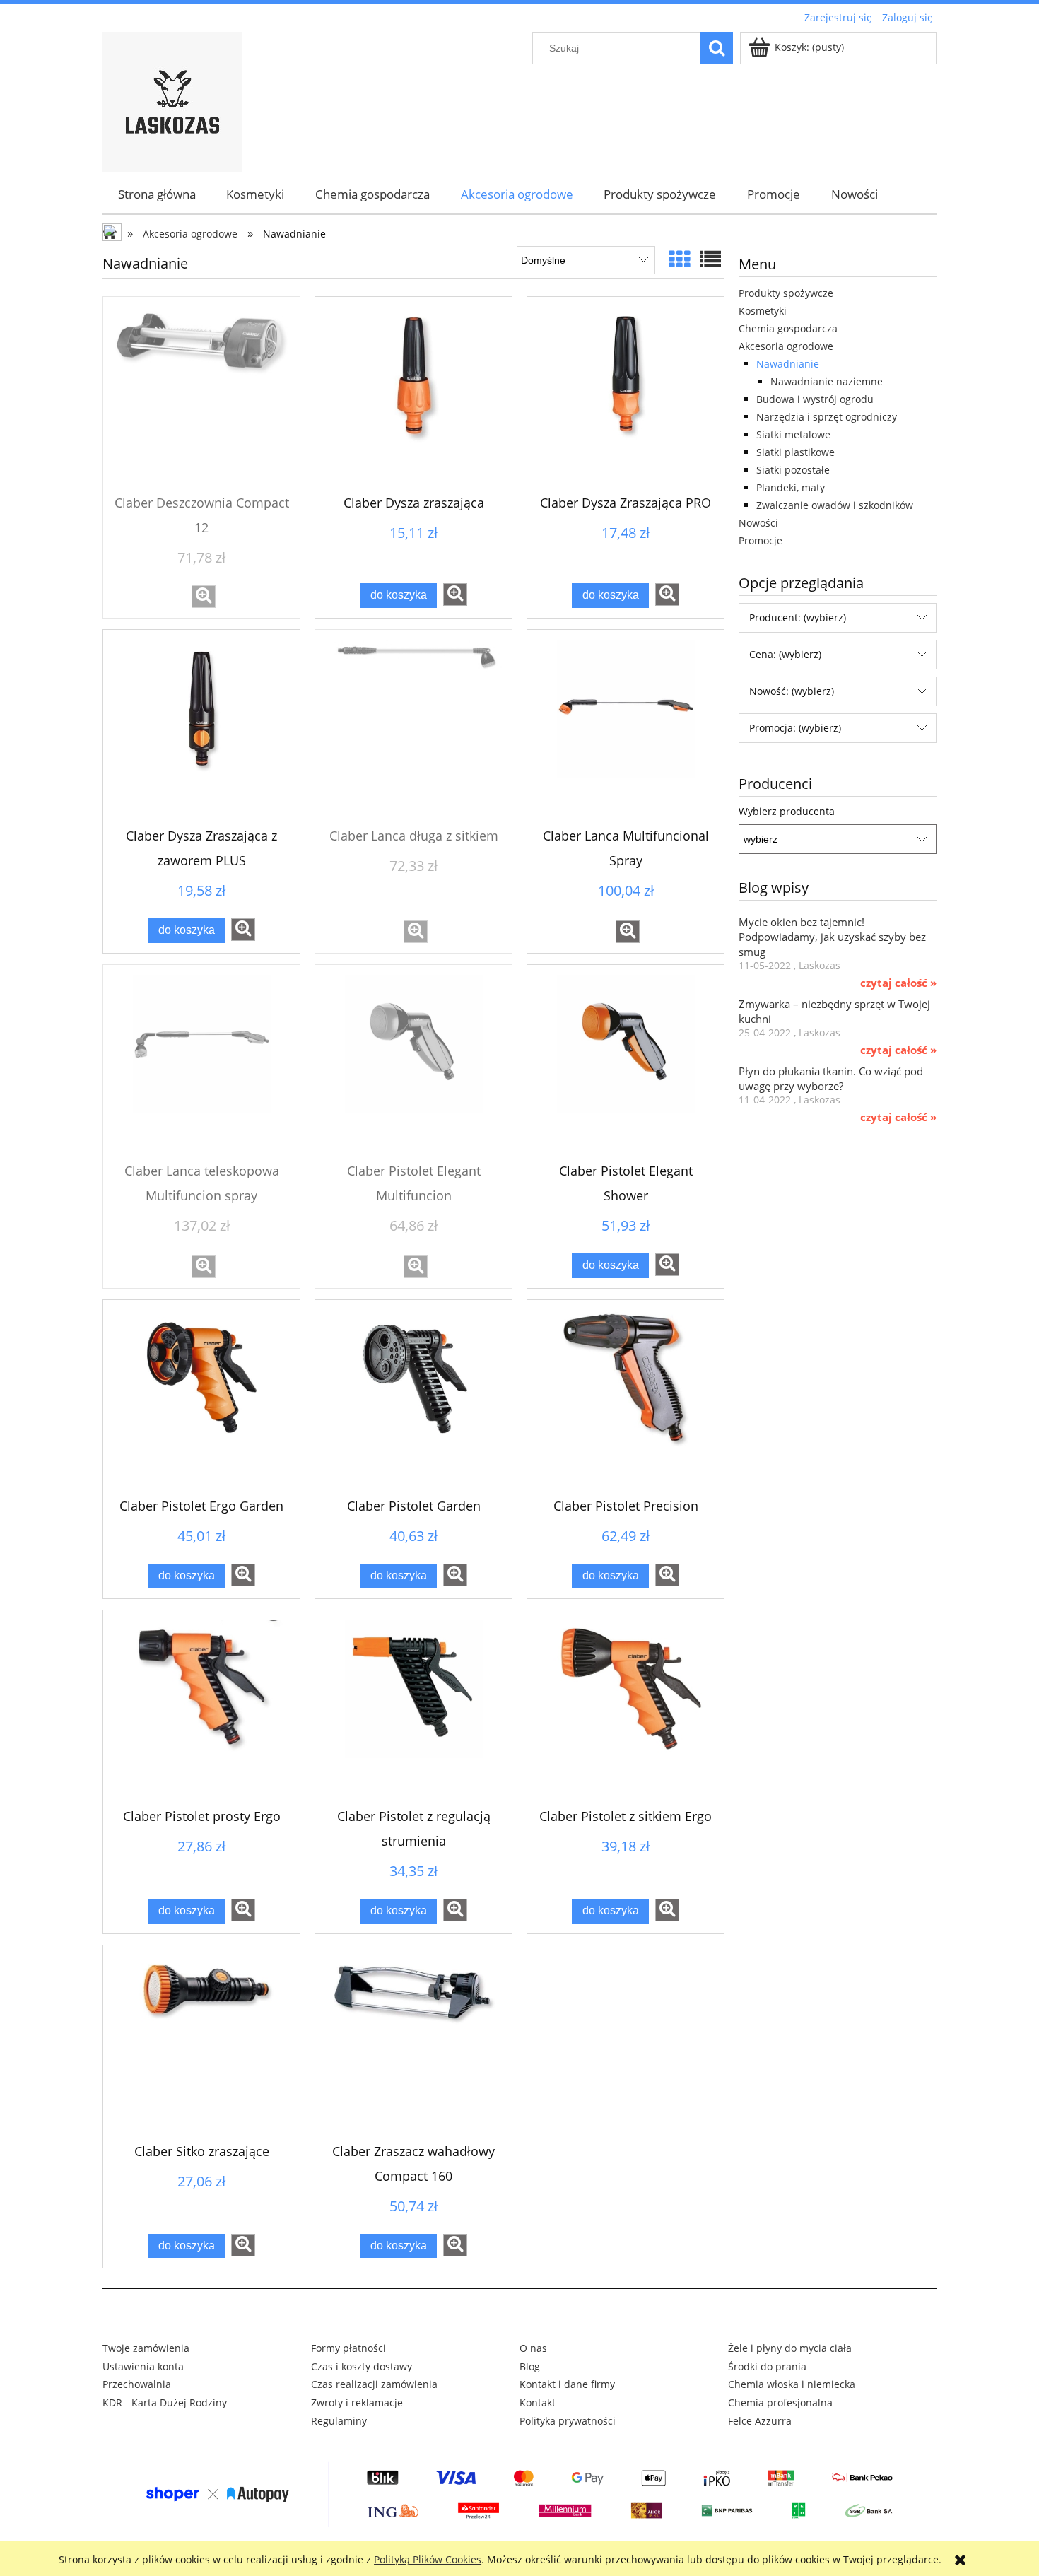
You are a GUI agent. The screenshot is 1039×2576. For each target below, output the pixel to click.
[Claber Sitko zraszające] (201, 2044)
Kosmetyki (763, 311)
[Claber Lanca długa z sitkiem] (413, 728)
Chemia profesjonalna (780, 2402)
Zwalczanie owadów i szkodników (835, 505)
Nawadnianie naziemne (827, 381)
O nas (533, 2348)
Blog (530, 2366)
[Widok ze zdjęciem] (679, 259)
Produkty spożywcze (786, 293)
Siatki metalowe (793, 434)
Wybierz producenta (787, 812)
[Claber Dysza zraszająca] (413, 395)
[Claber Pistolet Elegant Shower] (626, 1063)
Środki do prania (767, 2366)
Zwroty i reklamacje (357, 2402)
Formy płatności (348, 2348)
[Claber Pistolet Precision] (626, 1398)
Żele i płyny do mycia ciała (790, 2348)
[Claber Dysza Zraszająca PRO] (626, 395)
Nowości (758, 523)
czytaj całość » (898, 983)
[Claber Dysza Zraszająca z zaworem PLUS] (201, 728)
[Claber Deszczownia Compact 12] (201, 395)
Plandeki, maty (791, 487)
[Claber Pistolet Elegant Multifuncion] (413, 1063)
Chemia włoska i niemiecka (792, 2384)
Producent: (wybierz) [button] (798, 617)
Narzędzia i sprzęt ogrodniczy (827, 417)
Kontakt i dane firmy (567, 2384)
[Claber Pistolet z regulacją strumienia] (413, 1709)
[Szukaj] (717, 48)
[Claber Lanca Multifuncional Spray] (626, 728)
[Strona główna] (172, 100)
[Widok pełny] (710, 259)
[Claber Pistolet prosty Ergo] (201, 1709)
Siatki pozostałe (793, 470)
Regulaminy (339, 2421)
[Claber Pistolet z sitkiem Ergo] (626, 1709)
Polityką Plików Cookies (428, 2559)
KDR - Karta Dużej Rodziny (165, 2402)
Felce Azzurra (760, 2421)
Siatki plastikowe (796, 452)
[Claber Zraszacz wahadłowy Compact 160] (413, 2044)
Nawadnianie (788, 364)
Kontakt (538, 2402)
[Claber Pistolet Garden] (413, 1398)
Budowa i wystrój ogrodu (815, 399)
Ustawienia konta (143, 2366)
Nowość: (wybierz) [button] (792, 691)
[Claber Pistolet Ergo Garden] (201, 1398)
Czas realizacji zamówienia (374, 2384)
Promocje (761, 540)
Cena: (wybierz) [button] (785, 654)
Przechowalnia (137, 2384)
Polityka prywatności (568, 2421)
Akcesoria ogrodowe (786, 346)
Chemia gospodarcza (788, 328)
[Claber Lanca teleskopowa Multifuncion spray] (201, 1063)
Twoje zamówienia (146, 2348)
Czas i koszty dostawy (362, 2366)
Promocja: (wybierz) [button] (795, 728)
